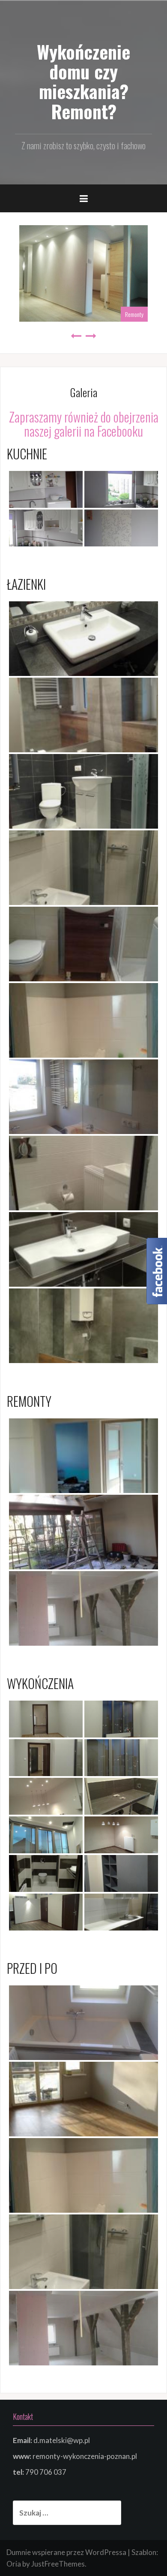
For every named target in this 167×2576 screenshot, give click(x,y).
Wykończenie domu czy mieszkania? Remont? (83, 81)
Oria (14, 2564)
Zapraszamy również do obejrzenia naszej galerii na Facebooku (84, 424)
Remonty (134, 314)
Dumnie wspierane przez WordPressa (66, 2552)
